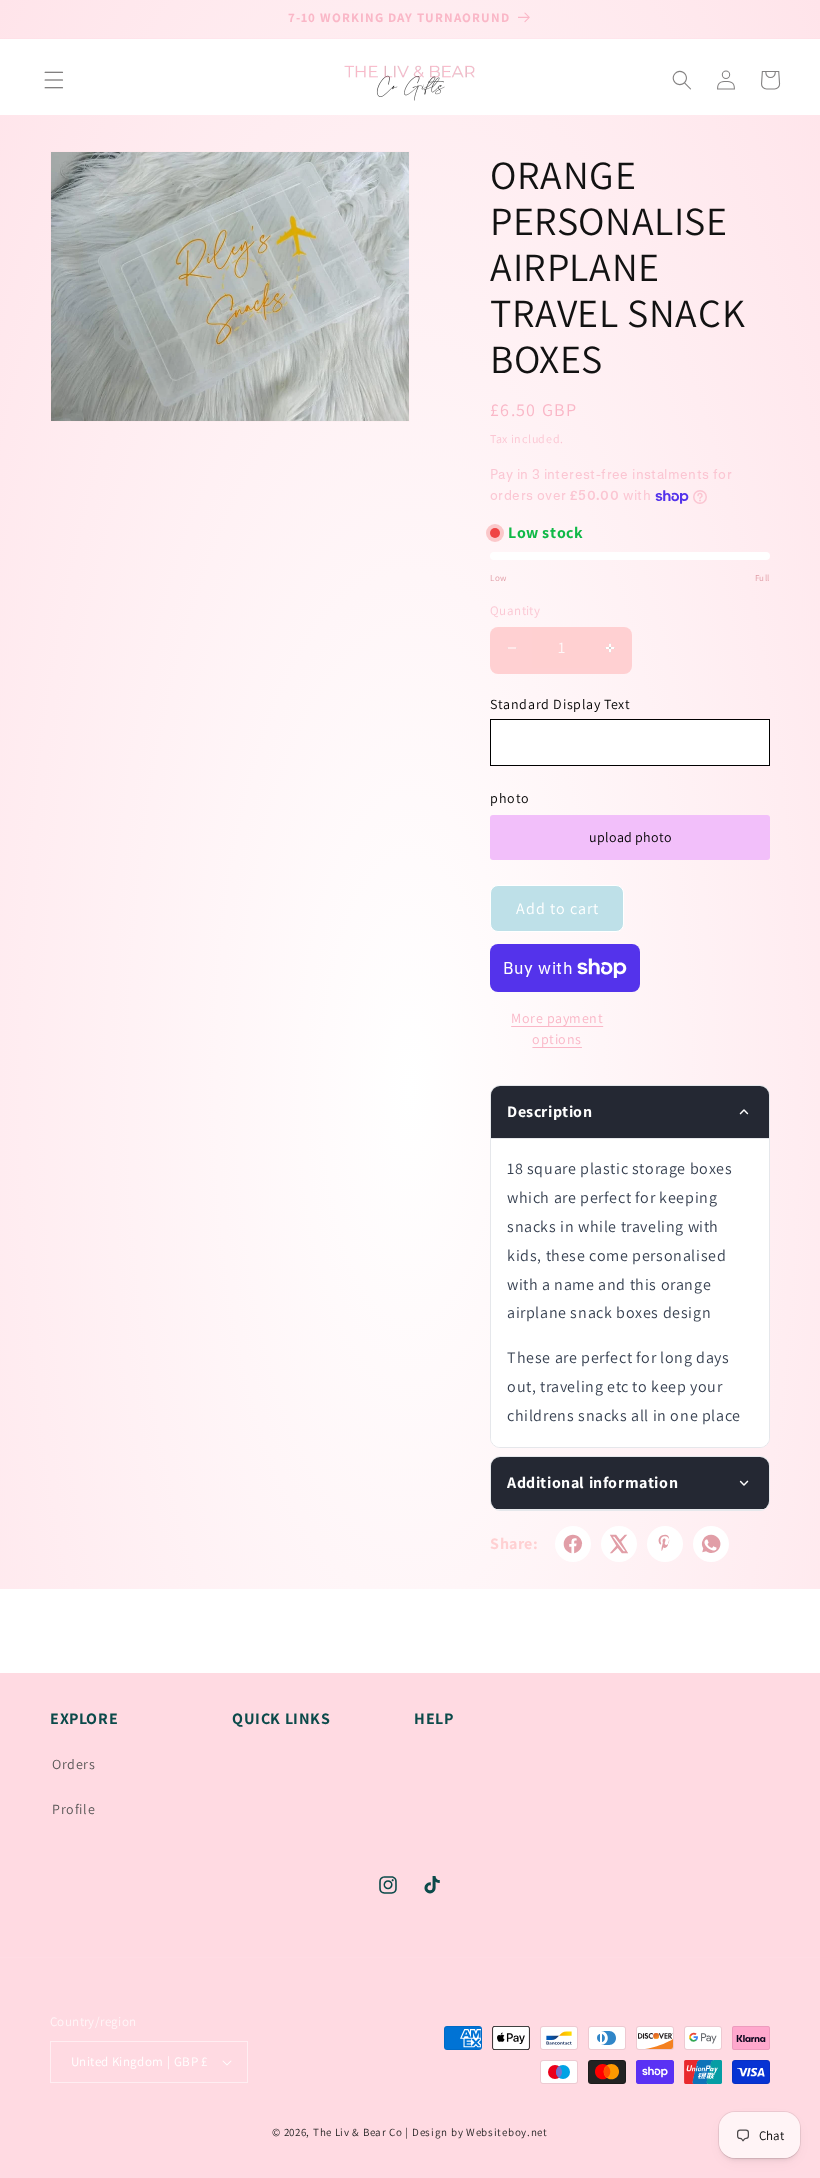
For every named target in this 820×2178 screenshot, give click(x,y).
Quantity (515, 610)
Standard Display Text (560, 704)
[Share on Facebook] (573, 1544)
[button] (54, 80)
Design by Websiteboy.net (480, 2132)
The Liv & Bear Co (358, 2132)
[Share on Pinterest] (665, 1544)
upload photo (630, 837)
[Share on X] (619, 1544)
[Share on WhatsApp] (711, 1544)
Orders (74, 1764)
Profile (73, 1809)
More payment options (557, 1028)
